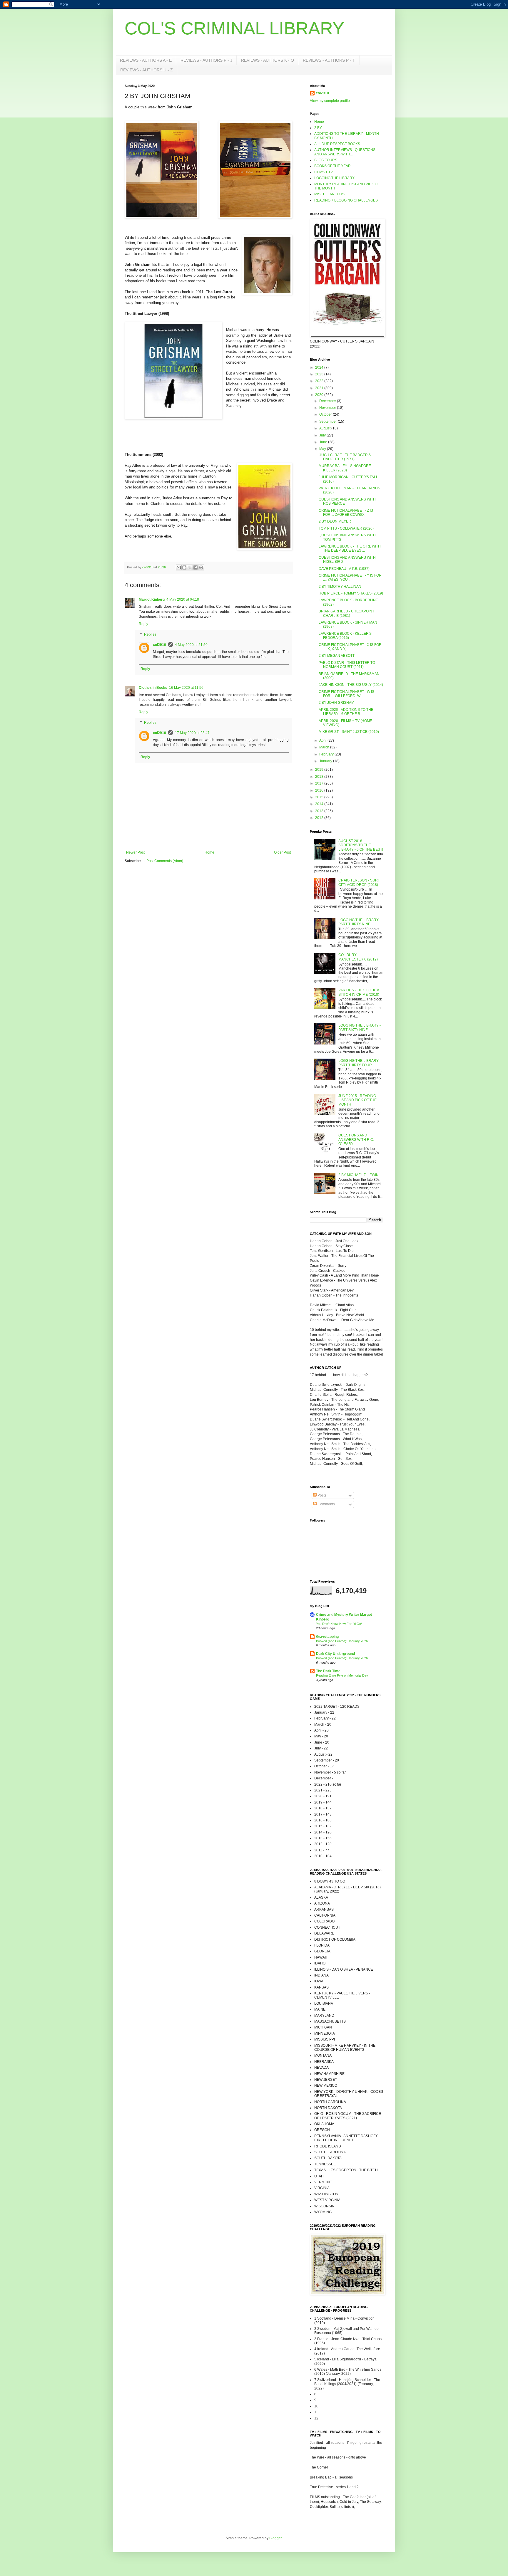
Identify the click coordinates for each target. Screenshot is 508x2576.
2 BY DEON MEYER (335, 521)
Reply (143, 624)
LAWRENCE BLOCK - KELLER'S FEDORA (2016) (345, 636)
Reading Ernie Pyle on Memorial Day (342, 1675)
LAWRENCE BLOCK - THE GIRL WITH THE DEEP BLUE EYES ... (350, 548)
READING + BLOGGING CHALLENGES (346, 200)
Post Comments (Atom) (165, 861)
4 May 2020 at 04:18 (183, 600)
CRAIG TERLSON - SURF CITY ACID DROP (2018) (359, 882)
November (328, 408)
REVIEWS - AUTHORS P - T (329, 60)
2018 (320, 777)
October (326, 414)
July (323, 435)
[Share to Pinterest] (201, 567)
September (329, 422)
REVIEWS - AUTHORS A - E (146, 60)
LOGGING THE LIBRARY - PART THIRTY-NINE (360, 922)
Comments (326, 1504)
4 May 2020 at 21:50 (191, 645)
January (326, 761)
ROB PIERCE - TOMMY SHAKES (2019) (351, 593)
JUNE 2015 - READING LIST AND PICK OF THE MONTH (357, 1100)
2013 (320, 811)
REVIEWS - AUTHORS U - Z (147, 70)
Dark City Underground (335, 1654)
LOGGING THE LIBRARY (334, 178)
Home (209, 852)
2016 (320, 790)
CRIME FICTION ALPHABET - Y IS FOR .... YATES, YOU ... (350, 577)
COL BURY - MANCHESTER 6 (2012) (358, 957)
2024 (320, 367)
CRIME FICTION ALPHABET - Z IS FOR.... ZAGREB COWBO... (346, 513)
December (328, 401)
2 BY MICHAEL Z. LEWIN (359, 1175)
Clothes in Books (153, 688)
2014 (320, 804)
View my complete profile (330, 101)
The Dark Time (328, 1671)
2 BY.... (320, 128)
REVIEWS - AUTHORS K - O (268, 60)
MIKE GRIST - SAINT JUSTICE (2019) (349, 732)
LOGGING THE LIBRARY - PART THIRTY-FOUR (360, 1063)
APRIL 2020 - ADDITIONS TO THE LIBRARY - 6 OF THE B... (346, 712)
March (325, 747)
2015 (320, 797)
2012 (320, 818)
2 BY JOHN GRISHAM (336, 703)
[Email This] (179, 567)
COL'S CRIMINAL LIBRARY (234, 28)
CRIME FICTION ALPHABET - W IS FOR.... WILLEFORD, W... (346, 694)
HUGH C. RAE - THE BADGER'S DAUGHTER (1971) (345, 457)
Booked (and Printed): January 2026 (342, 1641)
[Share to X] (190, 567)
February (327, 754)
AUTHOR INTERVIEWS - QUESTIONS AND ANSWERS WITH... (345, 152)
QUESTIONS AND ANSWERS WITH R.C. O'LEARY (356, 1140)
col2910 (159, 645)
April (323, 740)
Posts (321, 1495)
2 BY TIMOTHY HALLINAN (340, 587)
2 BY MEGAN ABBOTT (337, 656)
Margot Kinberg (152, 600)
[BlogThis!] (184, 567)
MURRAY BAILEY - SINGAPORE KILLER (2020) (345, 468)
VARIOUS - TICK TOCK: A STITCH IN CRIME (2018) (359, 992)
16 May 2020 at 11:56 (186, 688)
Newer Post (135, 852)
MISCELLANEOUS (329, 194)
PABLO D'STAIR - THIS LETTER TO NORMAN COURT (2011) (347, 665)
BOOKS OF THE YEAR (332, 166)
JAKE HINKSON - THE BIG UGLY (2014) (351, 685)
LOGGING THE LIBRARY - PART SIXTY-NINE (360, 1027)
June (324, 442)
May (323, 449)
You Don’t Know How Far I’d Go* (339, 1624)
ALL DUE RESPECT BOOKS (337, 144)
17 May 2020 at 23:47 (192, 733)
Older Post (282, 852)
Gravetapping (327, 1637)
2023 (320, 374)
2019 (320, 770)
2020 (320, 395)
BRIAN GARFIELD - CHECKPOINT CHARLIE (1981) (346, 613)
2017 (320, 783)
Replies (150, 634)
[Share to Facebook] (195, 567)
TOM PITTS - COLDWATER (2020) (346, 528)
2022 (320, 381)
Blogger (275, 2538)
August (325, 428)
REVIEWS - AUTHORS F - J (206, 60)
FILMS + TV (324, 172)
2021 (320, 388)
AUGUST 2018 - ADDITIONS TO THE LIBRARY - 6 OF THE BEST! (361, 845)
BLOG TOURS (326, 160)
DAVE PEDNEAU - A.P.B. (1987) (344, 569)
